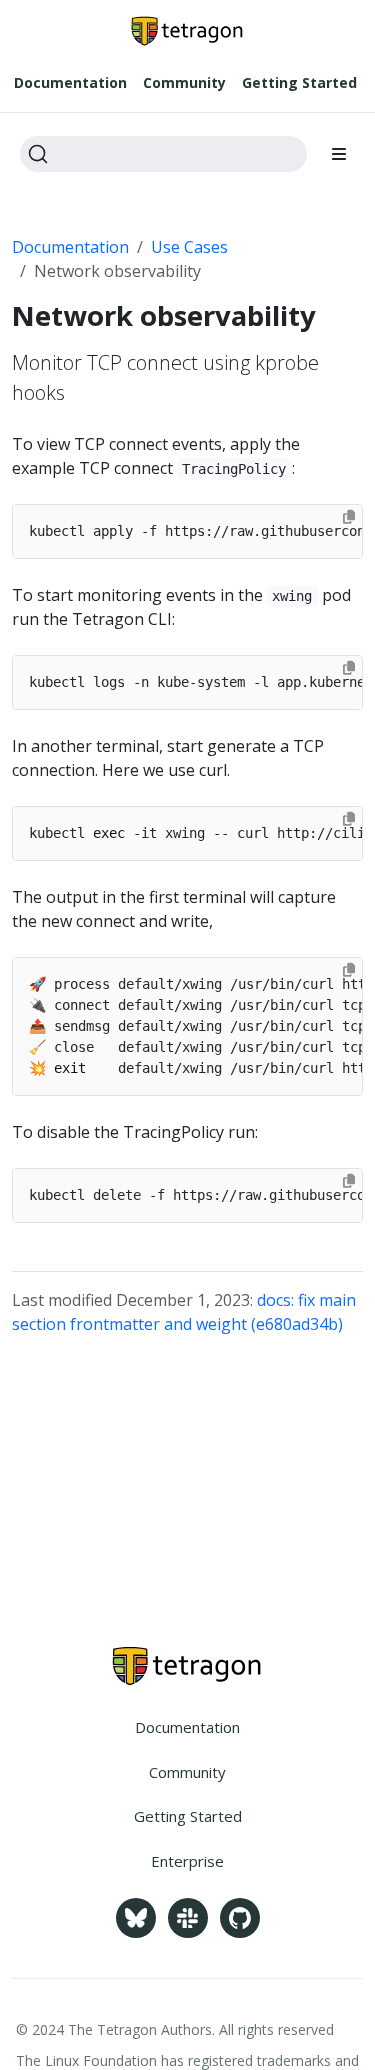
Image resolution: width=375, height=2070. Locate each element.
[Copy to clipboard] (349, 517)
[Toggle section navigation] (339, 154)
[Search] (163, 154)
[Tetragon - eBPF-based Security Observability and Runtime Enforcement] (187, 1666)
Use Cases (189, 247)
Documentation (70, 247)
